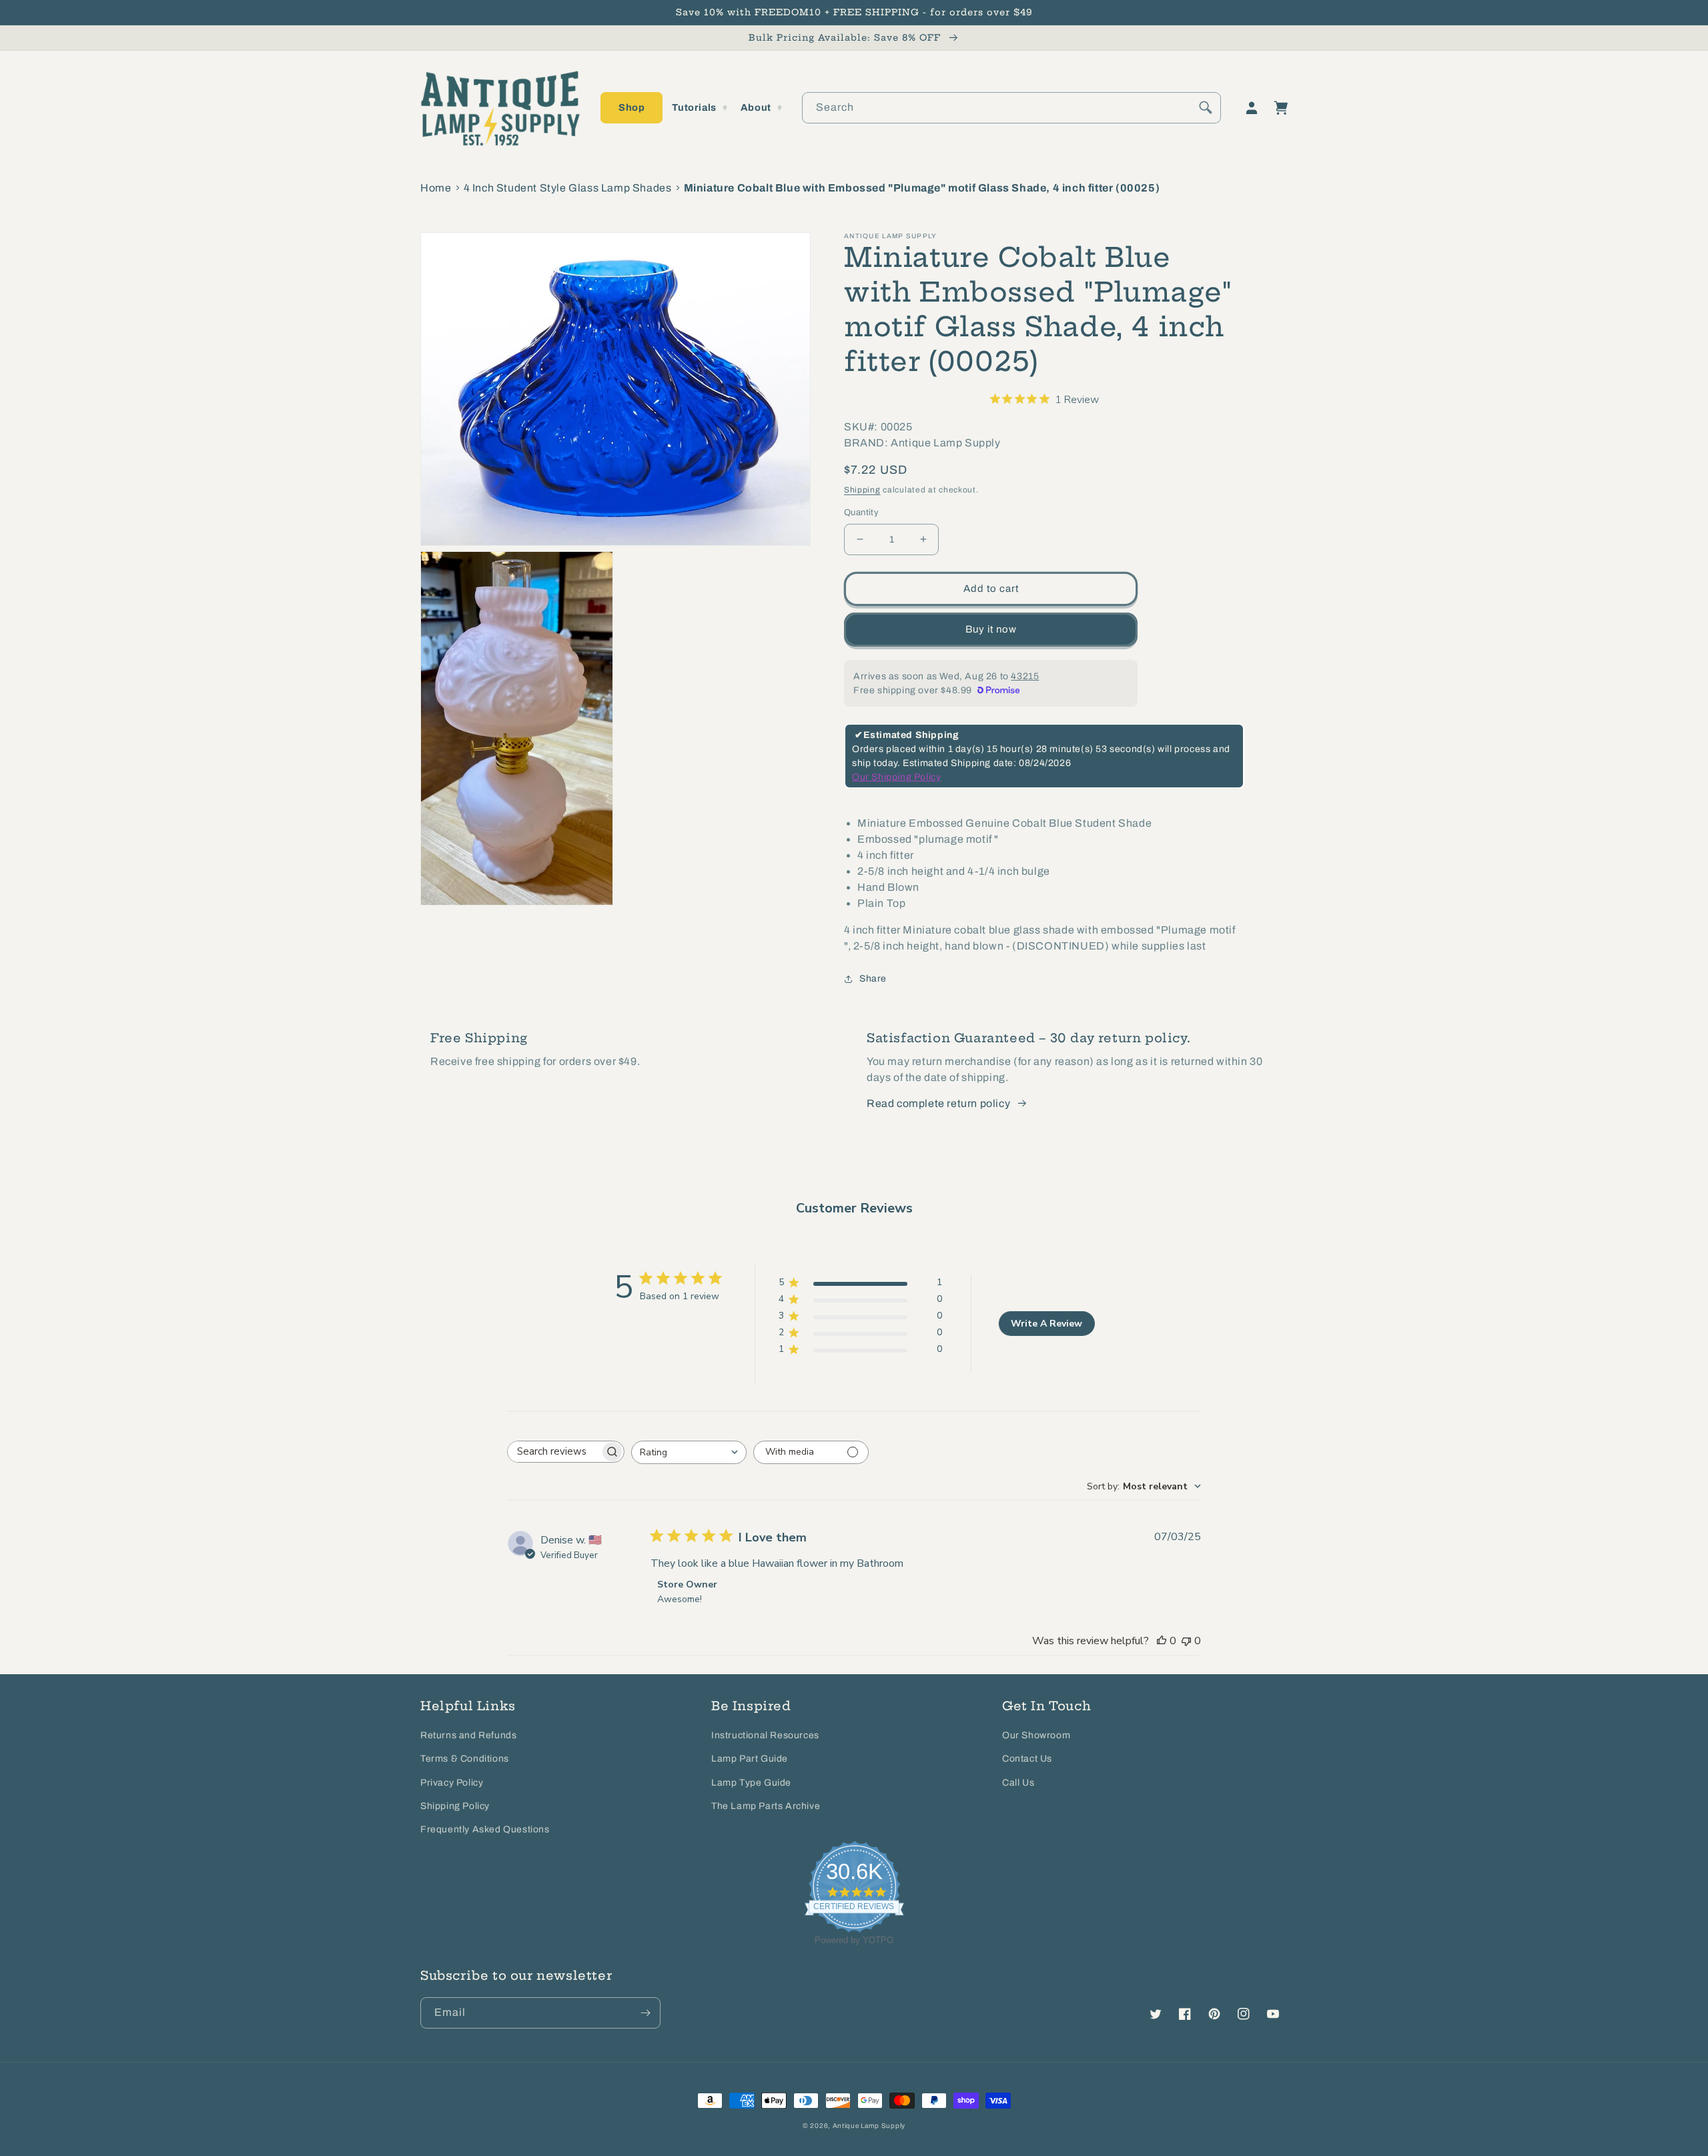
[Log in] (1252, 108)
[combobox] (1011, 108)
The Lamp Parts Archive (766, 1806)
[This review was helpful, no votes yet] (1162, 1641)
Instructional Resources (765, 1735)
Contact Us (1027, 1759)
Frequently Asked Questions (485, 1829)
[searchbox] (554, 1452)
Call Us (1018, 1783)
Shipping (862, 490)
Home (436, 188)
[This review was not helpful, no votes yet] (1186, 1641)
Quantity (861, 512)
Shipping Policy (455, 1806)
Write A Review (1046, 1324)
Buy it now (991, 629)
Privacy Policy (452, 1783)
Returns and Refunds (468, 1735)
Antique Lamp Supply (869, 2126)
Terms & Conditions (465, 1759)
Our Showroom (1036, 1735)
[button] (631, 108)
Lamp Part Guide (750, 1759)
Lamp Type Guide (751, 1783)
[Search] (1206, 107)
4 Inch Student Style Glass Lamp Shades (568, 188)
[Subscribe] (645, 2013)
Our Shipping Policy (896, 777)
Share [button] (873, 979)
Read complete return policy (938, 1103)
